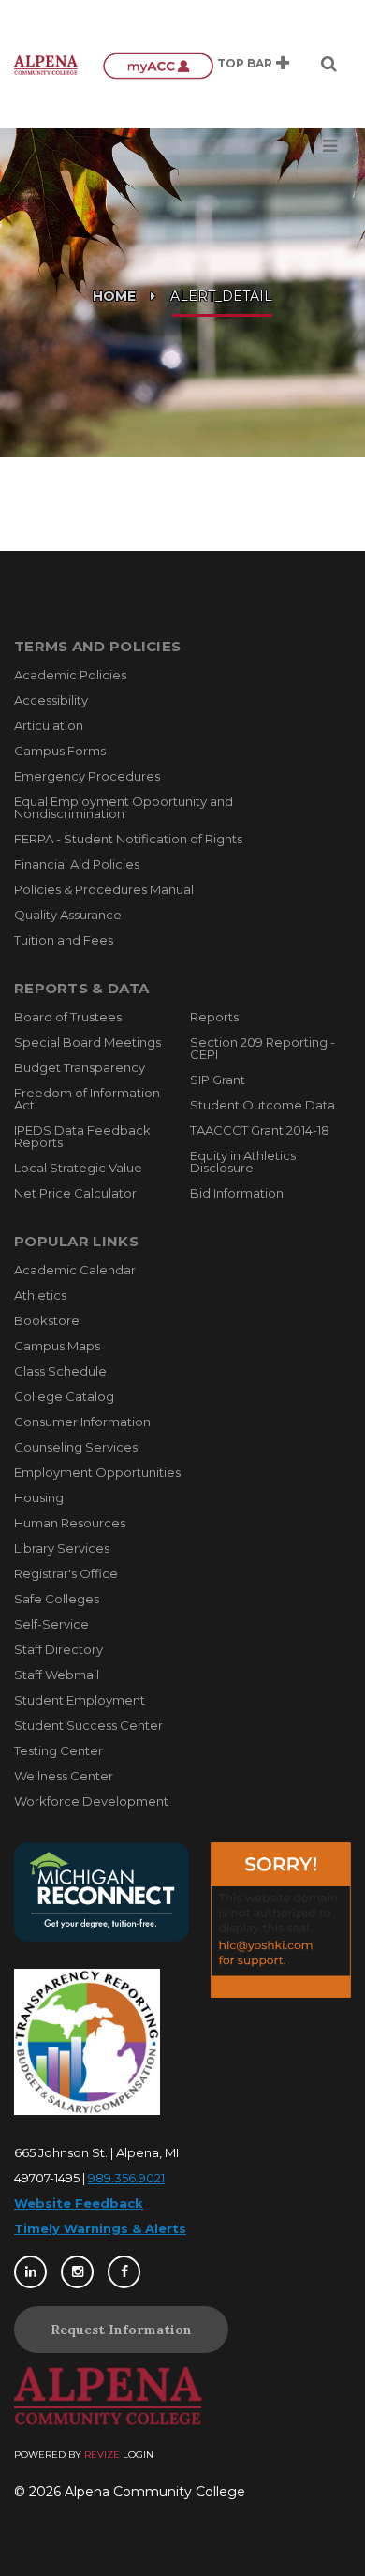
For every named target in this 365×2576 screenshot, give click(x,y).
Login (138, 2455)
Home (114, 296)
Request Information (121, 2330)
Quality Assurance (68, 915)
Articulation (49, 725)
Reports (214, 1017)
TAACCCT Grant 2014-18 (260, 1130)
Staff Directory (58, 1649)
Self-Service (51, 1624)
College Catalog (64, 1396)
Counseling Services (76, 1447)
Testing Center (58, 1750)
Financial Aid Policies (77, 864)
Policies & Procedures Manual (104, 889)
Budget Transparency (80, 1067)
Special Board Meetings (88, 1042)
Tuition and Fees (64, 940)
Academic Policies (70, 675)
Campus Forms (60, 751)
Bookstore (47, 1320)
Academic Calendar (75, 1270)
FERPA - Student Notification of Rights (128, 839)
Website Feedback (79, 2203)
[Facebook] (124, 2272)
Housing (39, 1497)
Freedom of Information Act (87, 1099)
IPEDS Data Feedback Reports (82, 1136)
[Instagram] (77, 2272)
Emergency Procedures (87, 776)
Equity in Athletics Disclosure (243, 1161)
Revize (102, 2455)
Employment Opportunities (97, 1472)
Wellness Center (64, 1776)
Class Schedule (60, 1371)
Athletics (40, 1295)
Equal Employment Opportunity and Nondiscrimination (124, 807)
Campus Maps (57, 1346)
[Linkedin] (30, 2272)
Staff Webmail (57, 1675)
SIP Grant (218, 1080)
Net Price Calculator (75, 1193)
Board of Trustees (68, 1017)
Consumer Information (82, 1422)
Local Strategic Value (78, 1168)
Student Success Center (88, 1725)
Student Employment (80, 1700)
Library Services (62, 1548)
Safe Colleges (57, 1599)
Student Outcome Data (263, 1105)
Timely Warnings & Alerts (100, 2228)
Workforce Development (91, 1801)
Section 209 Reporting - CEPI (263, 1048)
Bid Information (237, 1193)
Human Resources (70, 1523)
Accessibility (51, 700)
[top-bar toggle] (283, 64)
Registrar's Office (66, 1573)
